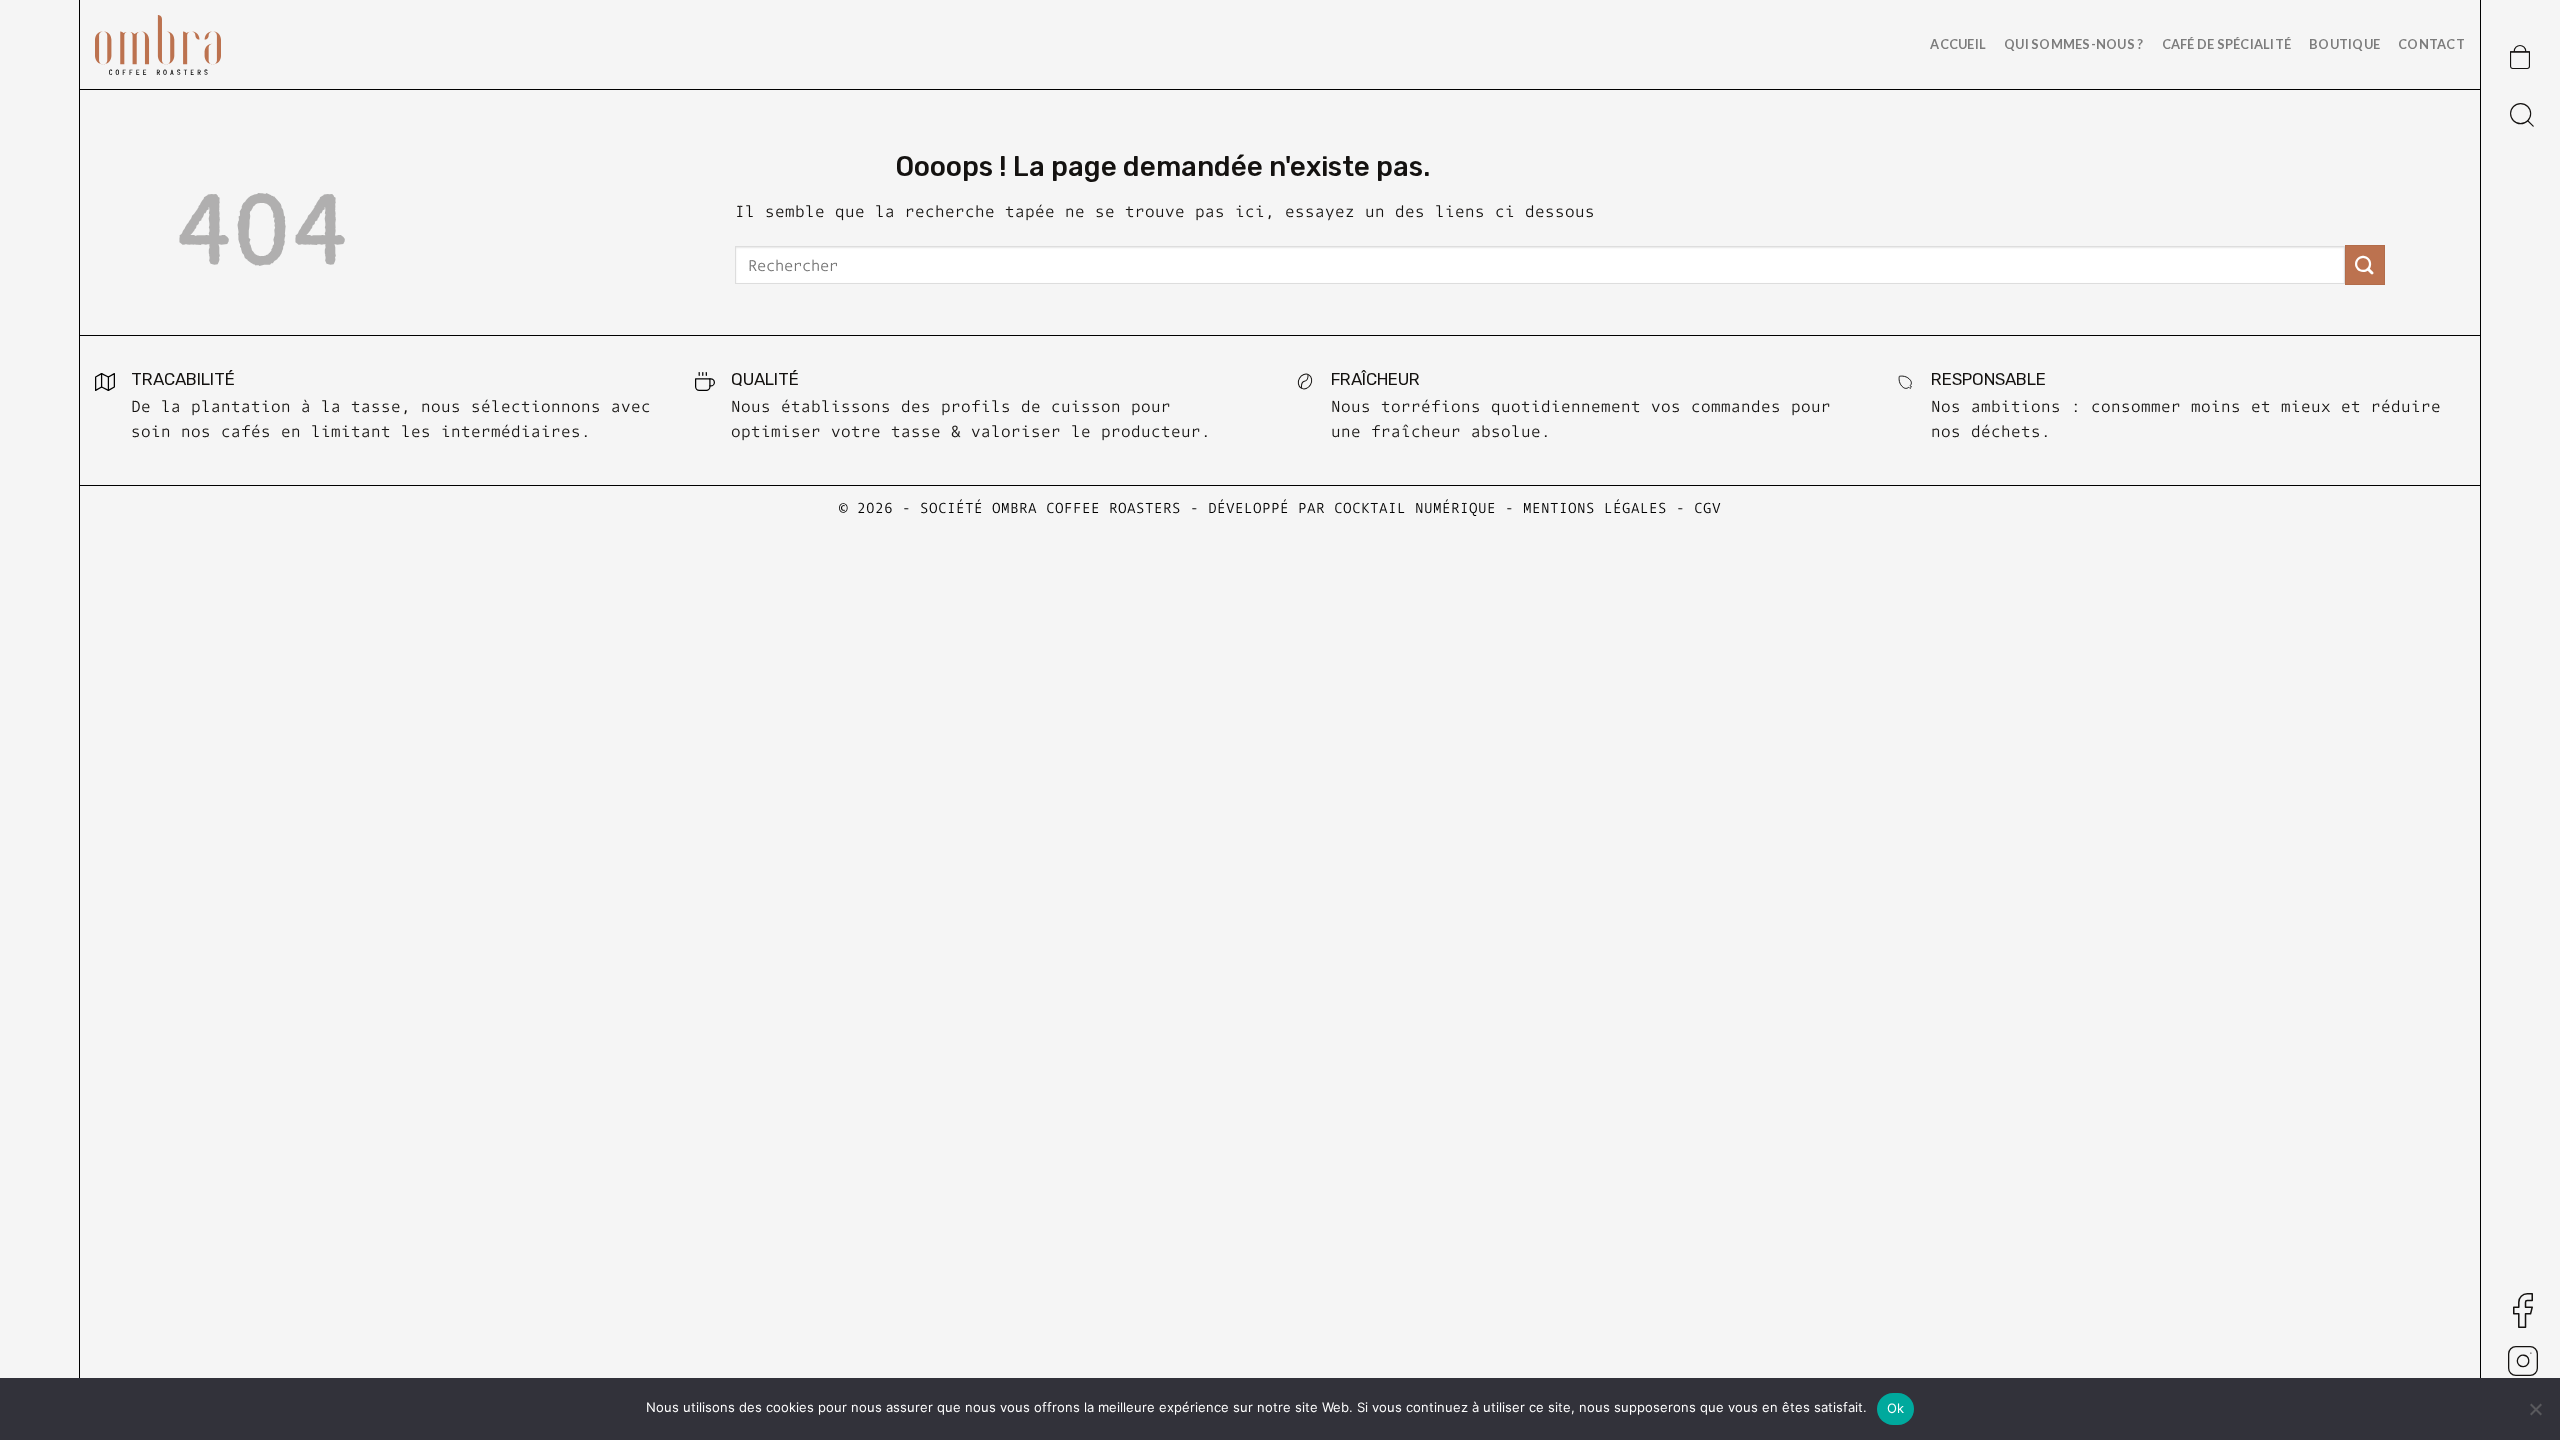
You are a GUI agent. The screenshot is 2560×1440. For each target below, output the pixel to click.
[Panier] (2515, 53)
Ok (1896, 1408)
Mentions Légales (1595, 507)
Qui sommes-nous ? (2073, 44)
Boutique (2344, 44)
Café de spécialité (2227, 44)
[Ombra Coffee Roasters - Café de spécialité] (195, 45)
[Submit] (2365, 264)
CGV (1707, 507)
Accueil (1958, 44)
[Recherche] (2521, 110)
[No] (2535, 1415)
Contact (2431, 44)
